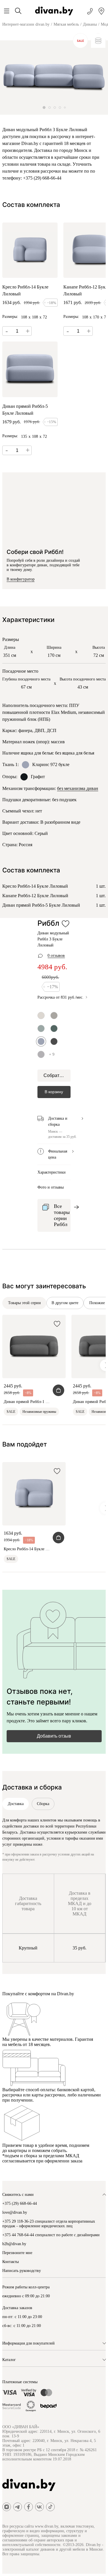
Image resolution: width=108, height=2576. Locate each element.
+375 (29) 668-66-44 (20, 2203)
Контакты (11, 2262)
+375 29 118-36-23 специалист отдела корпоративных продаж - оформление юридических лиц (49, 2224)
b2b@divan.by (14, 2244)
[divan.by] (54, 11)
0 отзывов (56, 956)
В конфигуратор (21, 579)
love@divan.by (15, 2212)
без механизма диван (78, 788)
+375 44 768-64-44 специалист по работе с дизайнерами (51, 2235)
